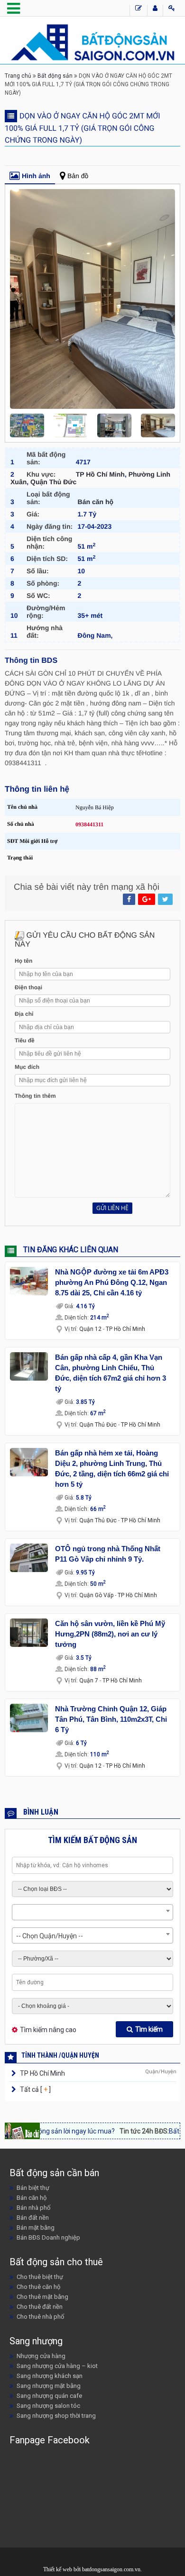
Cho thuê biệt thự (40, 2277)
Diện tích (77, 1318)
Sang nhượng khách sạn (50, 2376)
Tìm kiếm (149, 2029)
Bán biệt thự (33, 2188)
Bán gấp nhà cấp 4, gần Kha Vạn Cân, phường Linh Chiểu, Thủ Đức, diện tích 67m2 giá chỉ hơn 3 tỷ (111, 1373)
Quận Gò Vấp (96, 1595)
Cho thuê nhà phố (40, 2317)
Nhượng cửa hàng (41, 2356)
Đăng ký (155, 10)
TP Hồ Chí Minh (100, 474)
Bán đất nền (33, 2218)
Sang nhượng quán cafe (49, 2396)
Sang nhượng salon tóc (48, 2406)
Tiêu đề (25, 1040)
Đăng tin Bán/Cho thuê (138, 10)
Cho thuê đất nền (40, 2307)
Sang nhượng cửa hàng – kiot (57, 2366)
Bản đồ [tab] (78, 176)
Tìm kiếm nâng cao (48, 2030)
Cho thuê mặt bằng (42, 2297)
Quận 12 (90, 1329)
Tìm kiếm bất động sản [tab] (92, 1840)
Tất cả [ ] (35, 2089)
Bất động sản (55, 76)
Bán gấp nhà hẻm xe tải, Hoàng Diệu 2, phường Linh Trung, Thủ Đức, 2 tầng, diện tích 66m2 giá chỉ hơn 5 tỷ (112, 1469)
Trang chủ (18, 76)
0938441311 (89, 824)
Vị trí (71, 1329)
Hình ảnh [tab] (36, 176)
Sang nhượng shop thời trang (56, 2416)
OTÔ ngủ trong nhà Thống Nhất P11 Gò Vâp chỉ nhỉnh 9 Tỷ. (108, 1554)
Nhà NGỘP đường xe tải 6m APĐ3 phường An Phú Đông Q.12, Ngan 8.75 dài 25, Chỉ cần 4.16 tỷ (112, 1282)
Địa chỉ (24, 1014)
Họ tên (23, 961)
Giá (69, 1306)
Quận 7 (89, 1681)
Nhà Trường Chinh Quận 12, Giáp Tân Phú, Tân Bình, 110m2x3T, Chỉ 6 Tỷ (111, 1719)
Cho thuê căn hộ (38, 2287)
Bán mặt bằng (36, 2228)
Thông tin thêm (35, 1096)
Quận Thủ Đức (53, 482)
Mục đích (27, 1067)
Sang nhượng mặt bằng (49, 2386)
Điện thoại (28, 987)
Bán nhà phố (33, 2208)
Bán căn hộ (96, 502)
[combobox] (92, 1912)
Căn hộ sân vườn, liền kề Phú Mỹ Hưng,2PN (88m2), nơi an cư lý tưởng (110, 1634)
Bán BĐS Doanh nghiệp (48, 2237)
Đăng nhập (171, 10)
